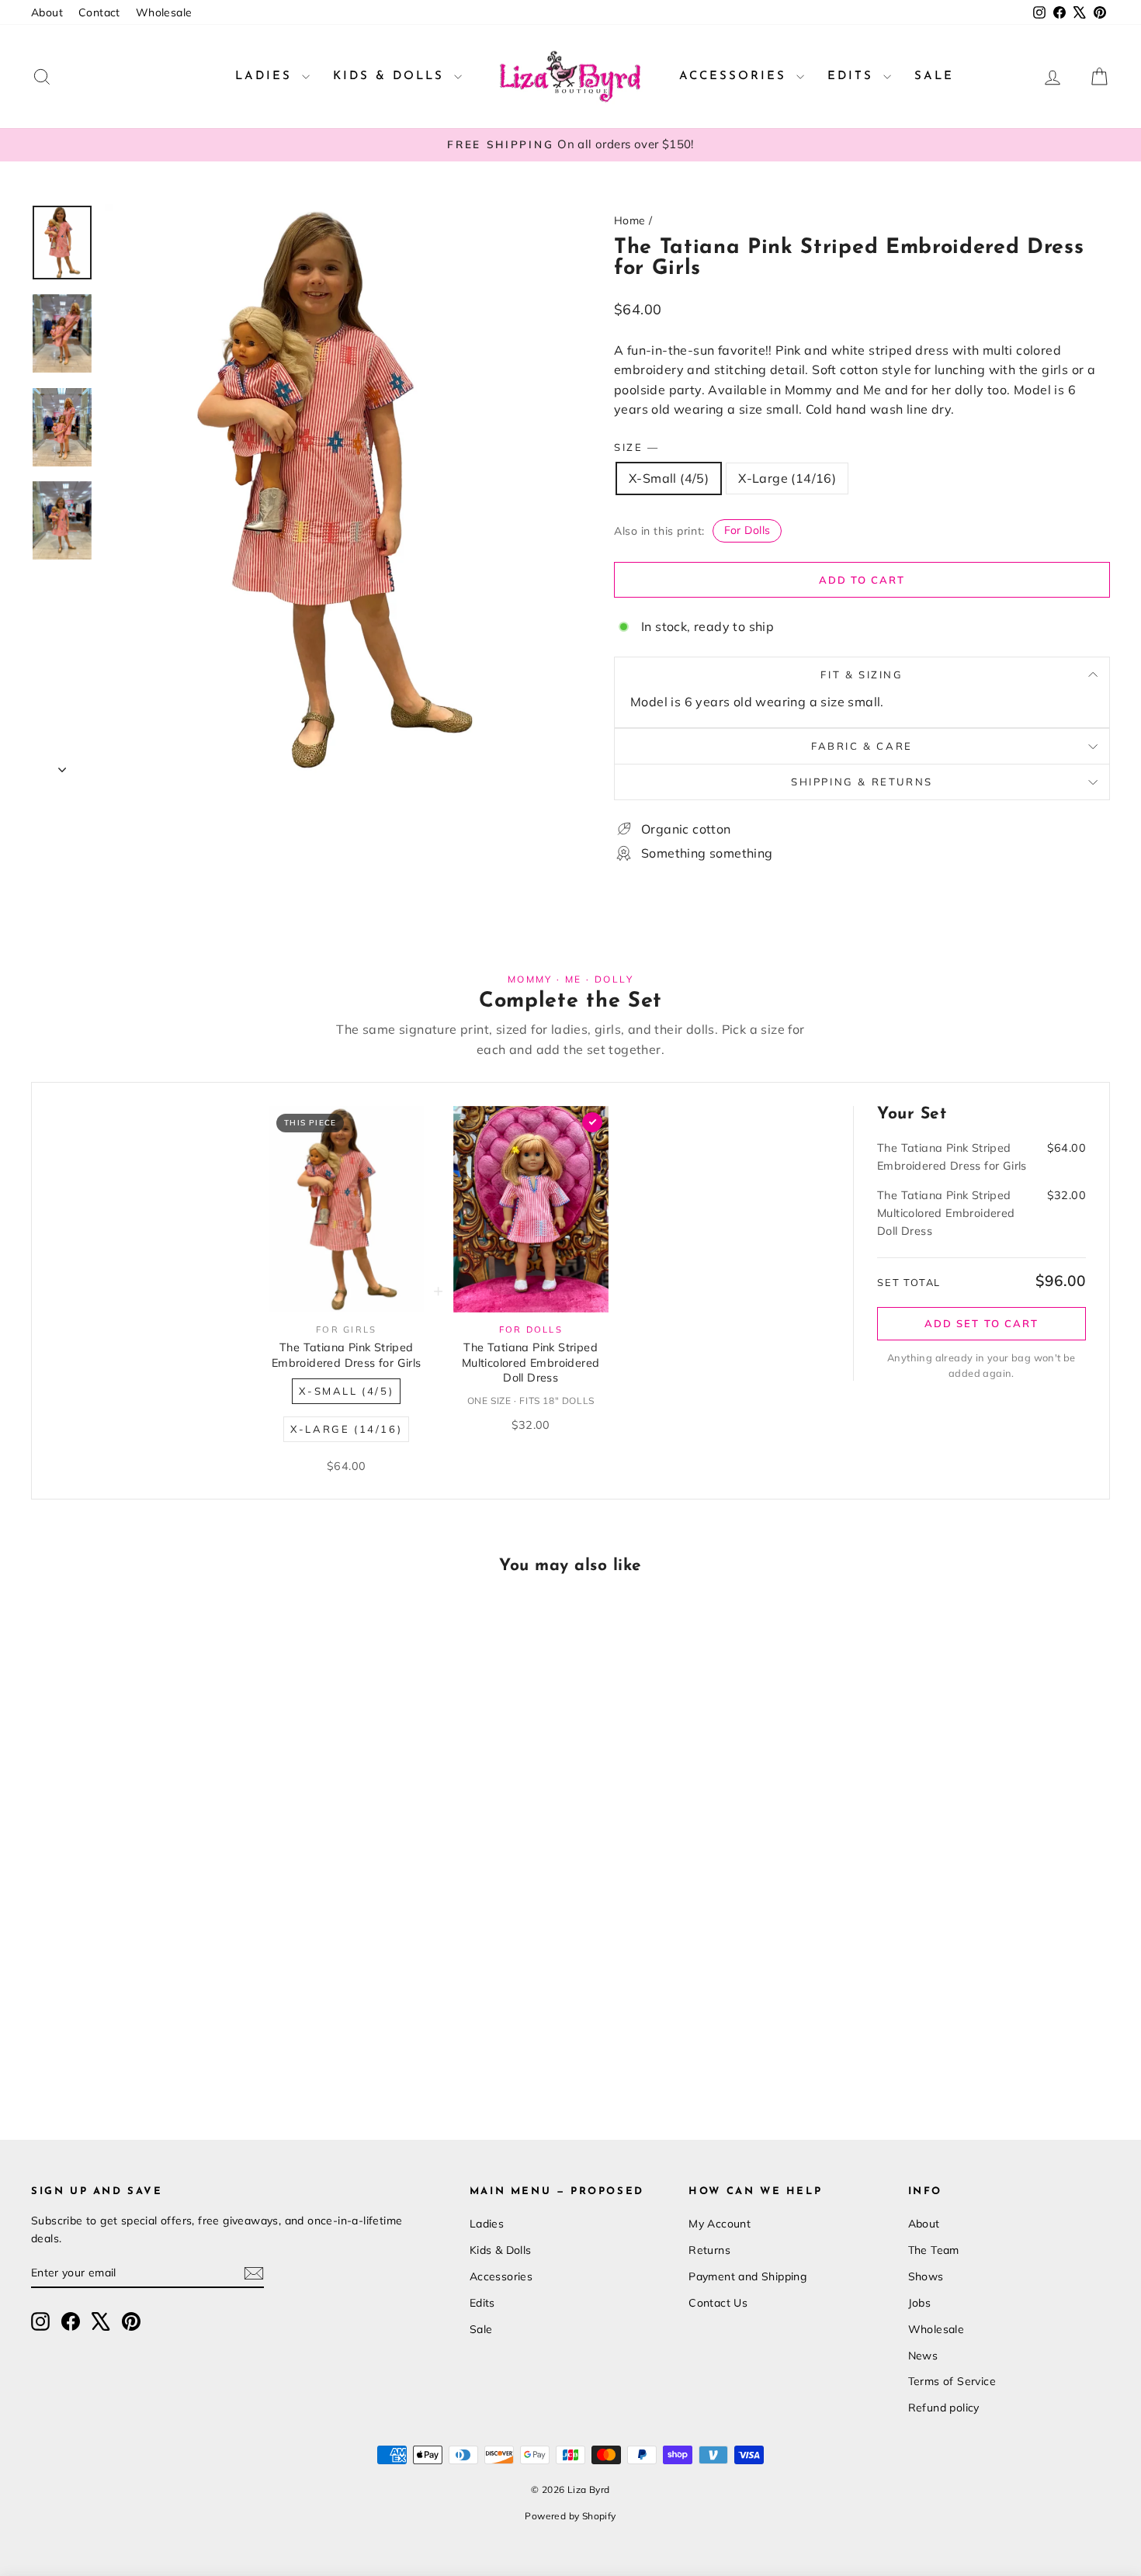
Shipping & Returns (862, 782)
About (47, 12)
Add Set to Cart (981, 1323)
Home (630, 220)
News (923, 2356)
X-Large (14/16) (787, 478)
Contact (99, 12)
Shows (926, 2276)
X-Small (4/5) (669, 478)
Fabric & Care (862, 746)
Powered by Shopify (570, 2516)
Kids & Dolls (392, 76)
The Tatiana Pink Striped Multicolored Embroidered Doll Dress (531, 1363)
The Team (934, 2250)
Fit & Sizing (862, 674)
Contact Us (718, 2303)
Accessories (736, 76)
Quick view (160, 1981)
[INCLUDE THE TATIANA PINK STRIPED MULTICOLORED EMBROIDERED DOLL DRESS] (592, 1122)
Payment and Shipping (747, 2276)
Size (636, 447)
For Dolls (747, 530)
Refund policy (944, 2408)
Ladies (267, 76)
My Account (720, 2224)
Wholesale (164, 12)
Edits (853, 76)
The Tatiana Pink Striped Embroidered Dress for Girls (347, 1355)
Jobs (920, 2303)
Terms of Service (952, 2381)
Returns (709, 2250)
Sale (934, 76)
